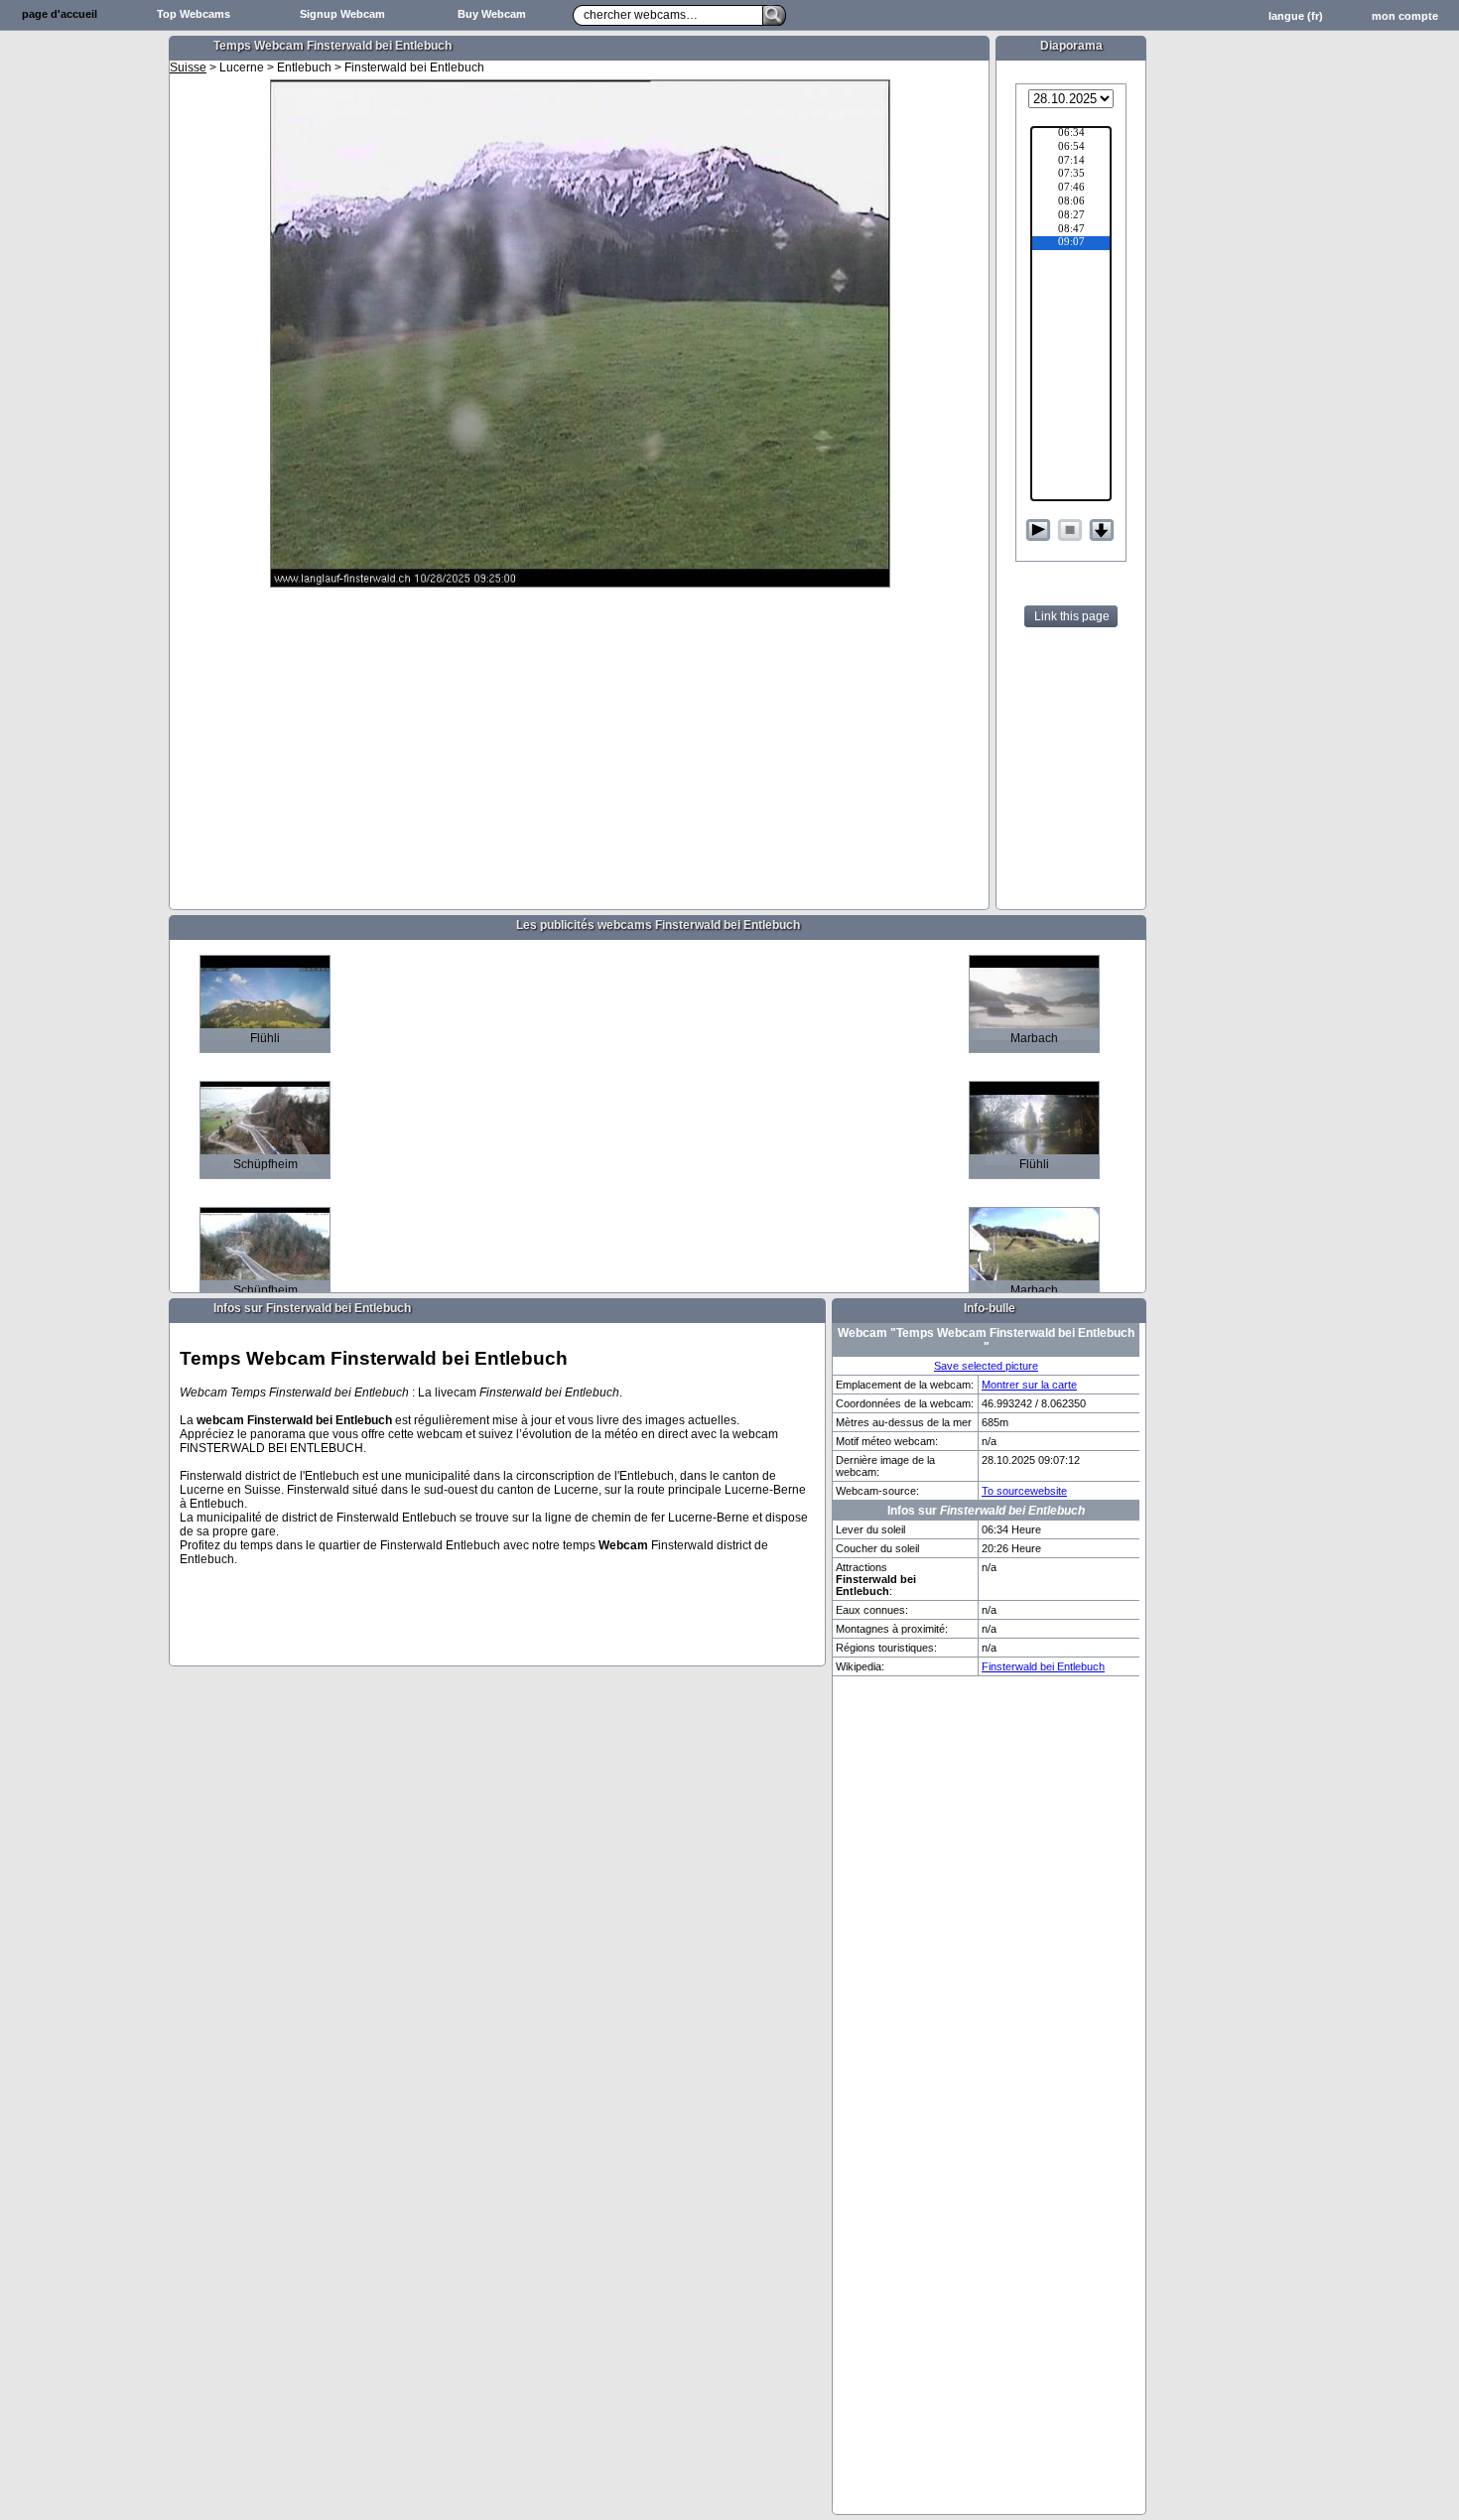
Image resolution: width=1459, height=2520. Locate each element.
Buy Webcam (492, 14)
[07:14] (1071, 162)
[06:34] (1071, 134)
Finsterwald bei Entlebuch (1043, 1666)
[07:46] (1071, 189)
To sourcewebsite (1024, 1491)
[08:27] (1071, 216)
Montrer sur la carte (1029, 1385)
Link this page (1072, 616)
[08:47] (1071, 230)
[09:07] (1071, 243)
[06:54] (1071, 148)
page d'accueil (60, 14)
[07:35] (1071, 175)
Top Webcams (194, 14)
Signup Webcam (342, 14)
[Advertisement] (84, 343)
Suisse (188, 67)
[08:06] (1071, 202)
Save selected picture (986, 1366)
